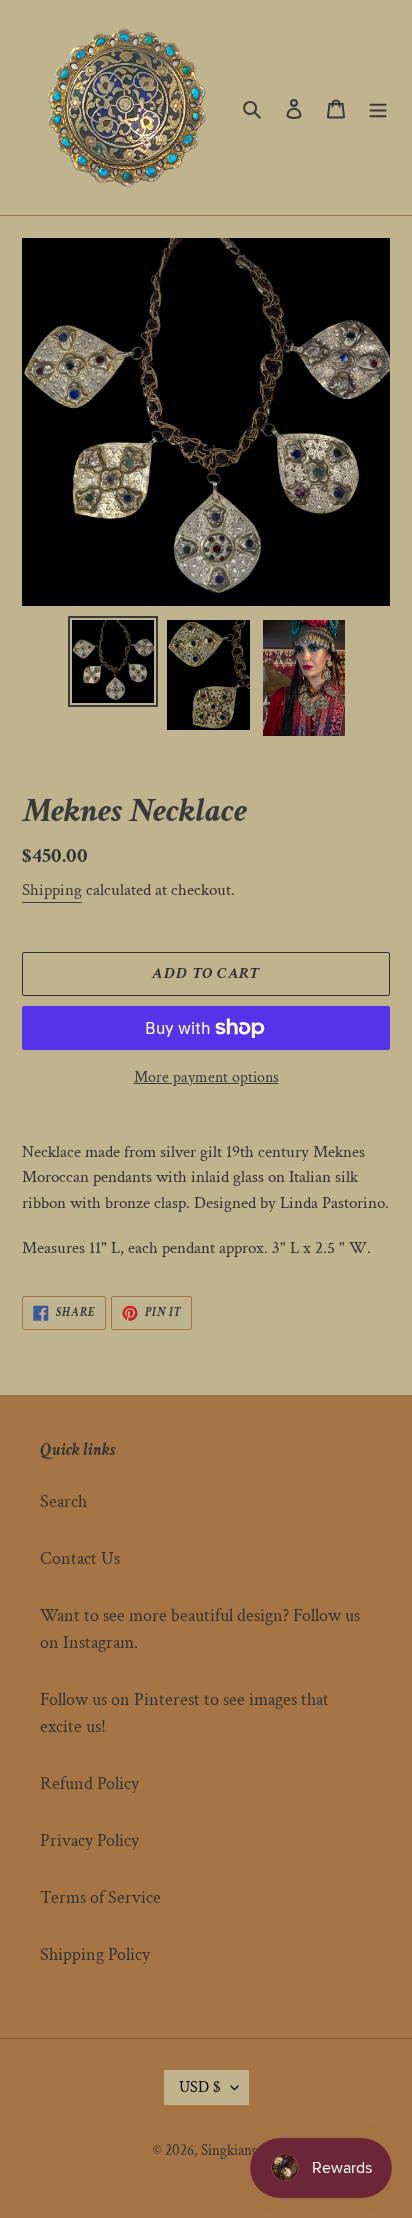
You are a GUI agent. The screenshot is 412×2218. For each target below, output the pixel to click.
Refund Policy (89, 1783)
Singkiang (230, 2150)
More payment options (206, 1077)
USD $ (200, 2087)
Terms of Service (100, 1897)
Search (63, 1501)
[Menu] (378, 107)
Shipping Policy (95, 1954)
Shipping (52, 890)
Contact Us (80, 1558)
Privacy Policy (89, 1840)
